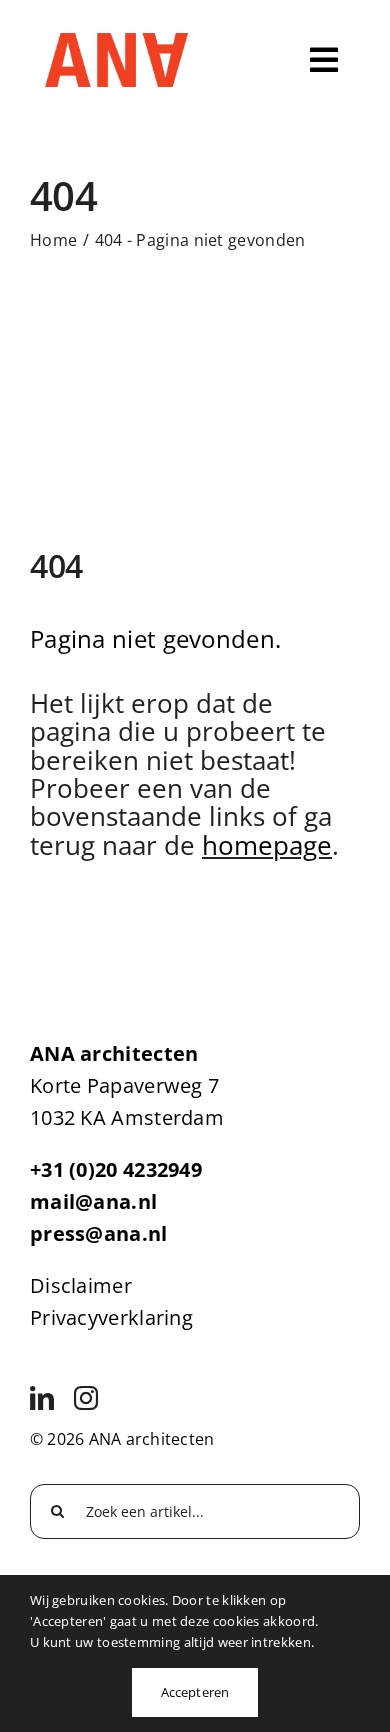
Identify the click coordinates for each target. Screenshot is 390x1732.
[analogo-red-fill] (116, 42)
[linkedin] (42, 1398)
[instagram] (86, 1398)
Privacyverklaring (111, 1317)
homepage (267, 845)
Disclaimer (81, 1285)
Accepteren (195, 1692)
